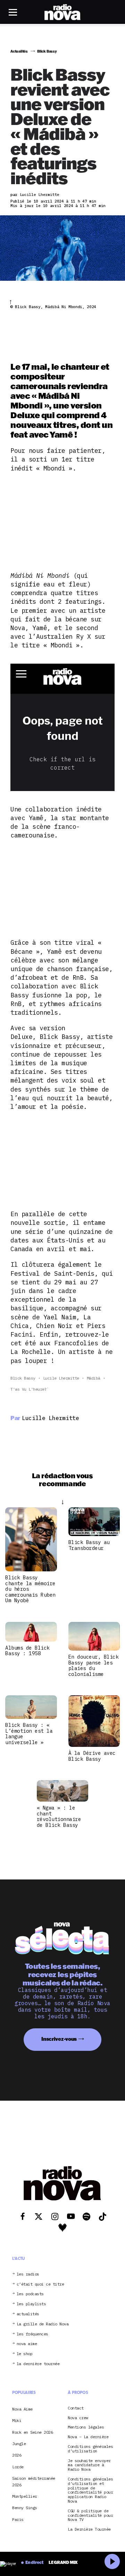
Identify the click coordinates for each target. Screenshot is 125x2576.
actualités (28, 2314)
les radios (28, 2274)
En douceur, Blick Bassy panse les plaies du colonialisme (94, 1665)
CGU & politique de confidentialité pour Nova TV (90, 2515)
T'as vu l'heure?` (30, 1389)
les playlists (31, 2304)
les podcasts (30, 2294)
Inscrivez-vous (59, 2039)
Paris (18, 2519)
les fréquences (32, 2334)
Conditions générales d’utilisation (90, 2449)
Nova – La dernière (88, 2437)
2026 (17, 2455)
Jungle (19, 2444)
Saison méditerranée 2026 (34, 2482)
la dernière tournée (38, 2364)
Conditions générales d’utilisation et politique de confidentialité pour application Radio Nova (90, 2490)
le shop (25, 2354)
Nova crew (78, 2418)
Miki (17, 2421)
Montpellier (25, 2496)
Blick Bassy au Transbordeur (89, 1545)
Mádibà (94, 1378)
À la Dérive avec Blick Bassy (92, 1756)
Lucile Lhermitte (61, 1378)
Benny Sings (25, 2508)
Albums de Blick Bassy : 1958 (27, 1651)
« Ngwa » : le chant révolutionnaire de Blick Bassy (59, 1816)
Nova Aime (22, 2409)
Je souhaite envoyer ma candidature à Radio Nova (89, 2465)
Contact (76, 2408)
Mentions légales (86, 2428)
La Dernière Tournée (89, 2530)
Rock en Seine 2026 (32, 2432)
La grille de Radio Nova (43, 2324)
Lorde (18, 2467)
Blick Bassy (23, 1378)
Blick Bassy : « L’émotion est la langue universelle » (29, 1734)
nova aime (27, 2344)
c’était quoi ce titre (40, 2284)
